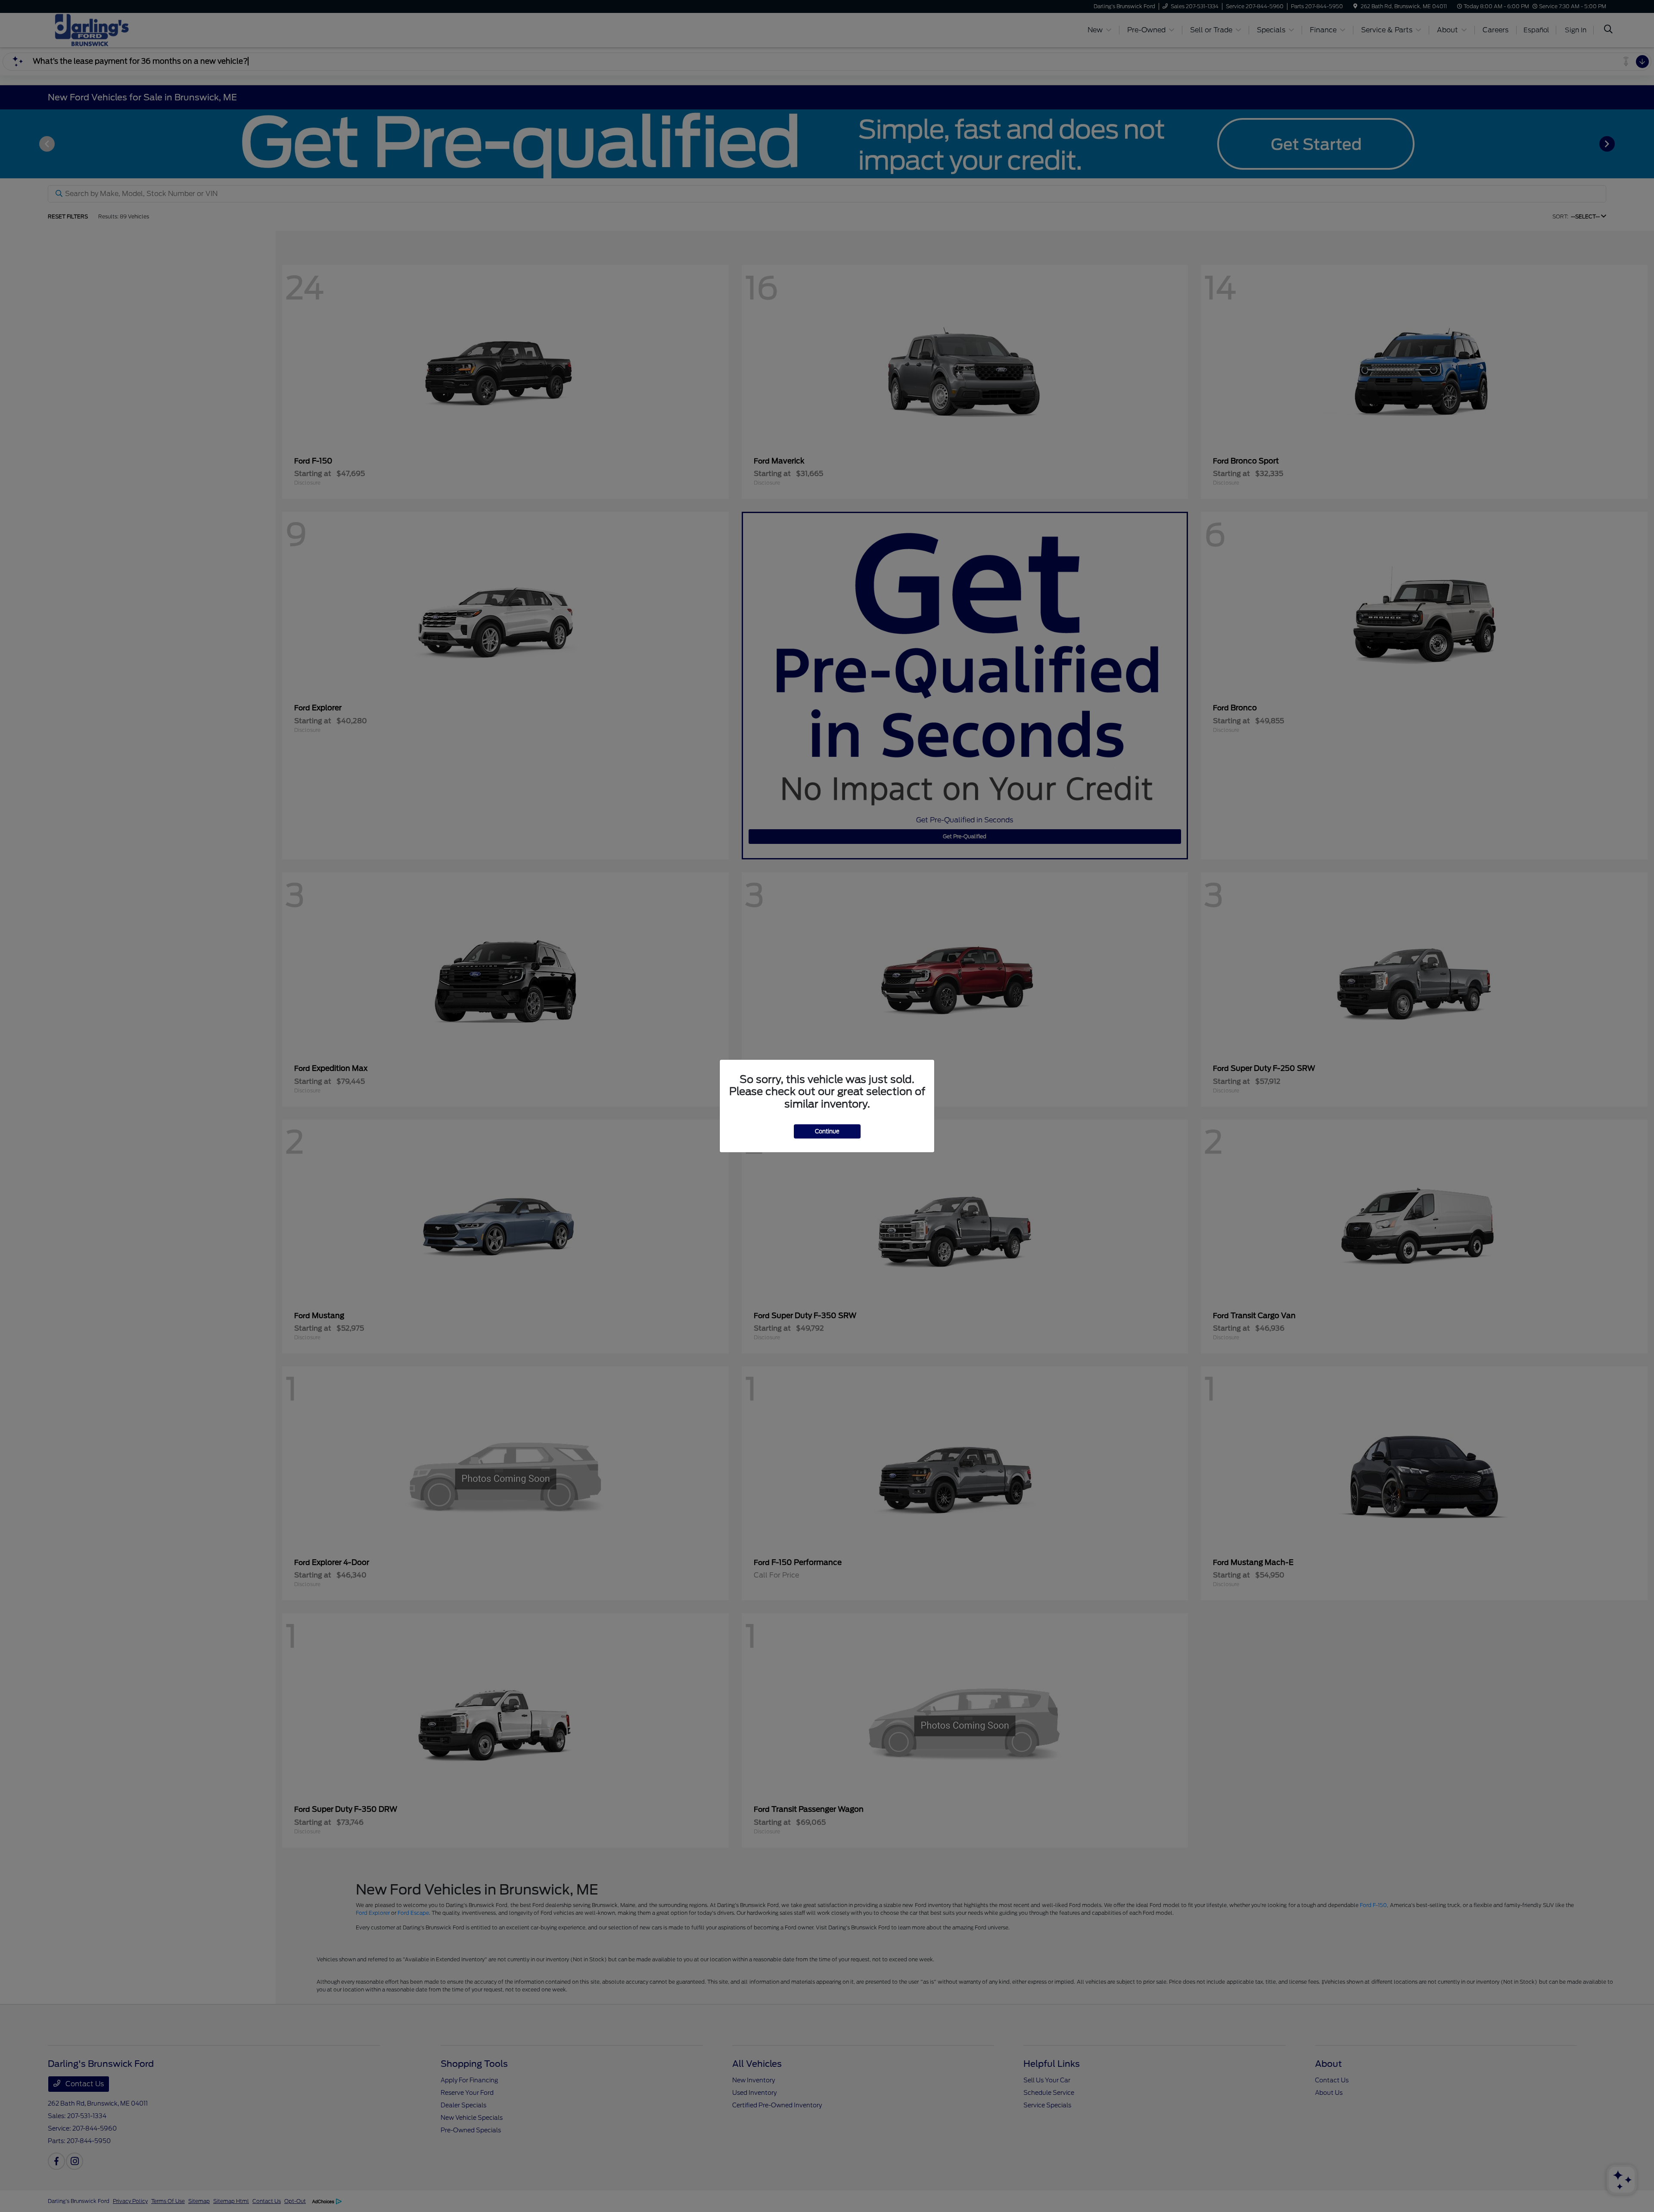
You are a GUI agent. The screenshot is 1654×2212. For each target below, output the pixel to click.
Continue (827, 1131)
